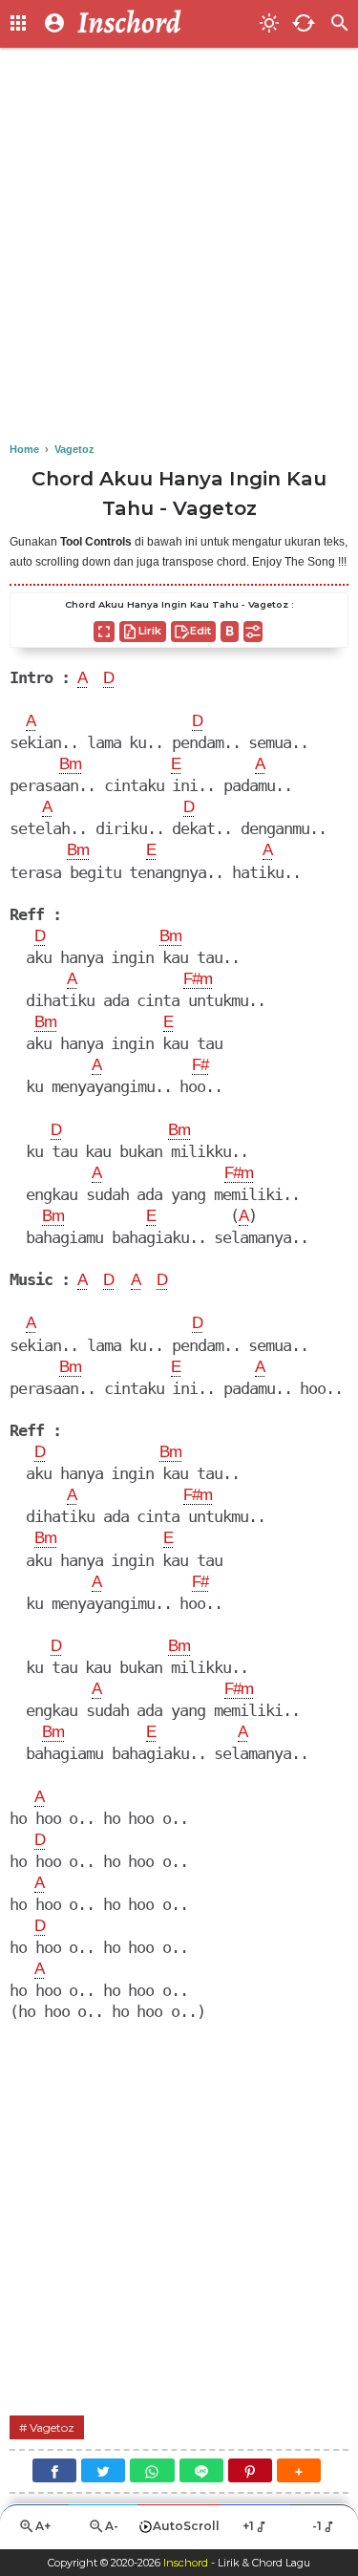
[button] (299, 2470)
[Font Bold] (230, 632)
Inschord (186, 2563)
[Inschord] (163, 24)
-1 (317, 2526)
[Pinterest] (250, 2470)
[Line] (201, 2470)
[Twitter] (103, 2470)
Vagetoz (52, 2427)
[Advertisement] (179, 246)
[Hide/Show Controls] (253, 632)
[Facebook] (54, 2470)
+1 (248, 2526)
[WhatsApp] (152, 2470)
